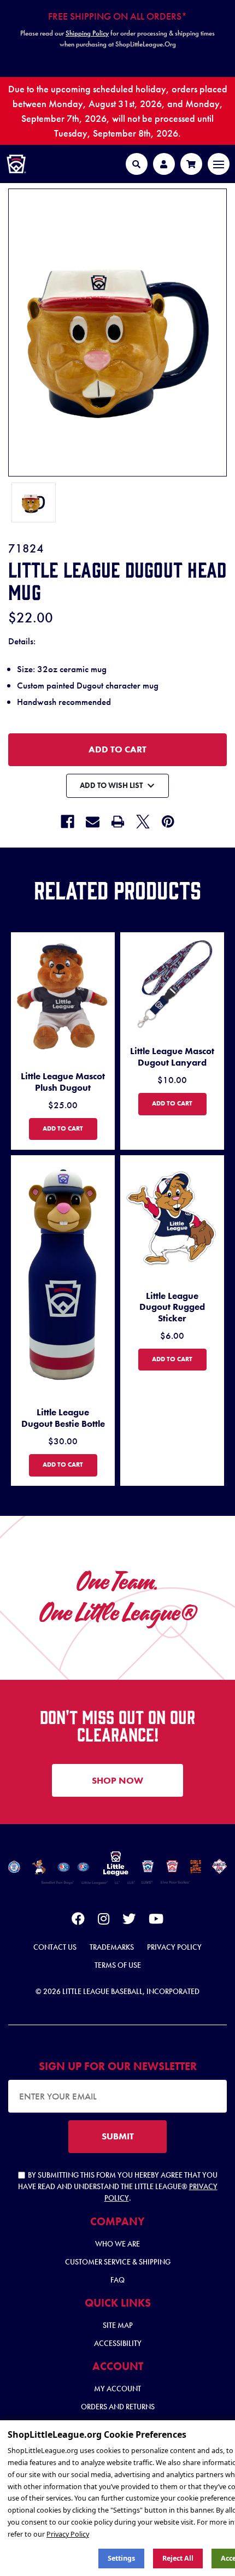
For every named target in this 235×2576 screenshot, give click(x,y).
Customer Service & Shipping (118, 2262)
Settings (121, 2558)
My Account (117, 2389)
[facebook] (78, 1921)
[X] (143, 822)
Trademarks (112, 1947)
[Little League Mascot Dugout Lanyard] (172, 984)
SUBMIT (118, 2136)
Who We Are (117, 2244)
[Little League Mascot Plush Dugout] (63, 997)
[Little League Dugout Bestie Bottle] (63, 1276)
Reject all (178, 2558)
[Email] (93, 822)
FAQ (117, 2280)
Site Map (118, 2325)
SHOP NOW (117, 1780)
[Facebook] (67, 822)
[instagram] (104, 1921)
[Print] (118, 822)
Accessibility (118, 2343)
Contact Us (55, 1947)
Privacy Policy (174, 1947)
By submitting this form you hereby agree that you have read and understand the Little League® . (118, 2186)
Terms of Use (118, 1965)
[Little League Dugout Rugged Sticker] (172, 1218)
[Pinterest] (168, 822)
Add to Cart (70, 1128)
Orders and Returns (118, 2407)
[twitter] (129, 1921)
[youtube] (156, 1921)
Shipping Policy (87, 33)
